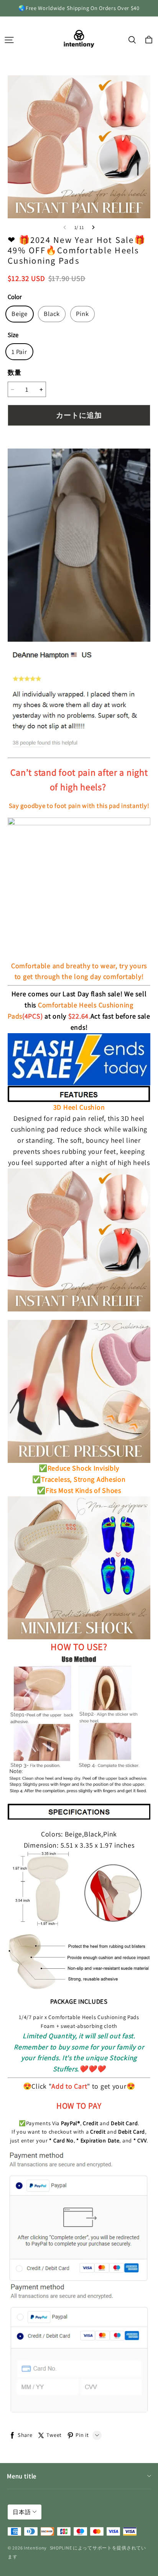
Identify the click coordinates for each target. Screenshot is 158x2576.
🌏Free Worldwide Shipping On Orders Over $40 (79, 8)
